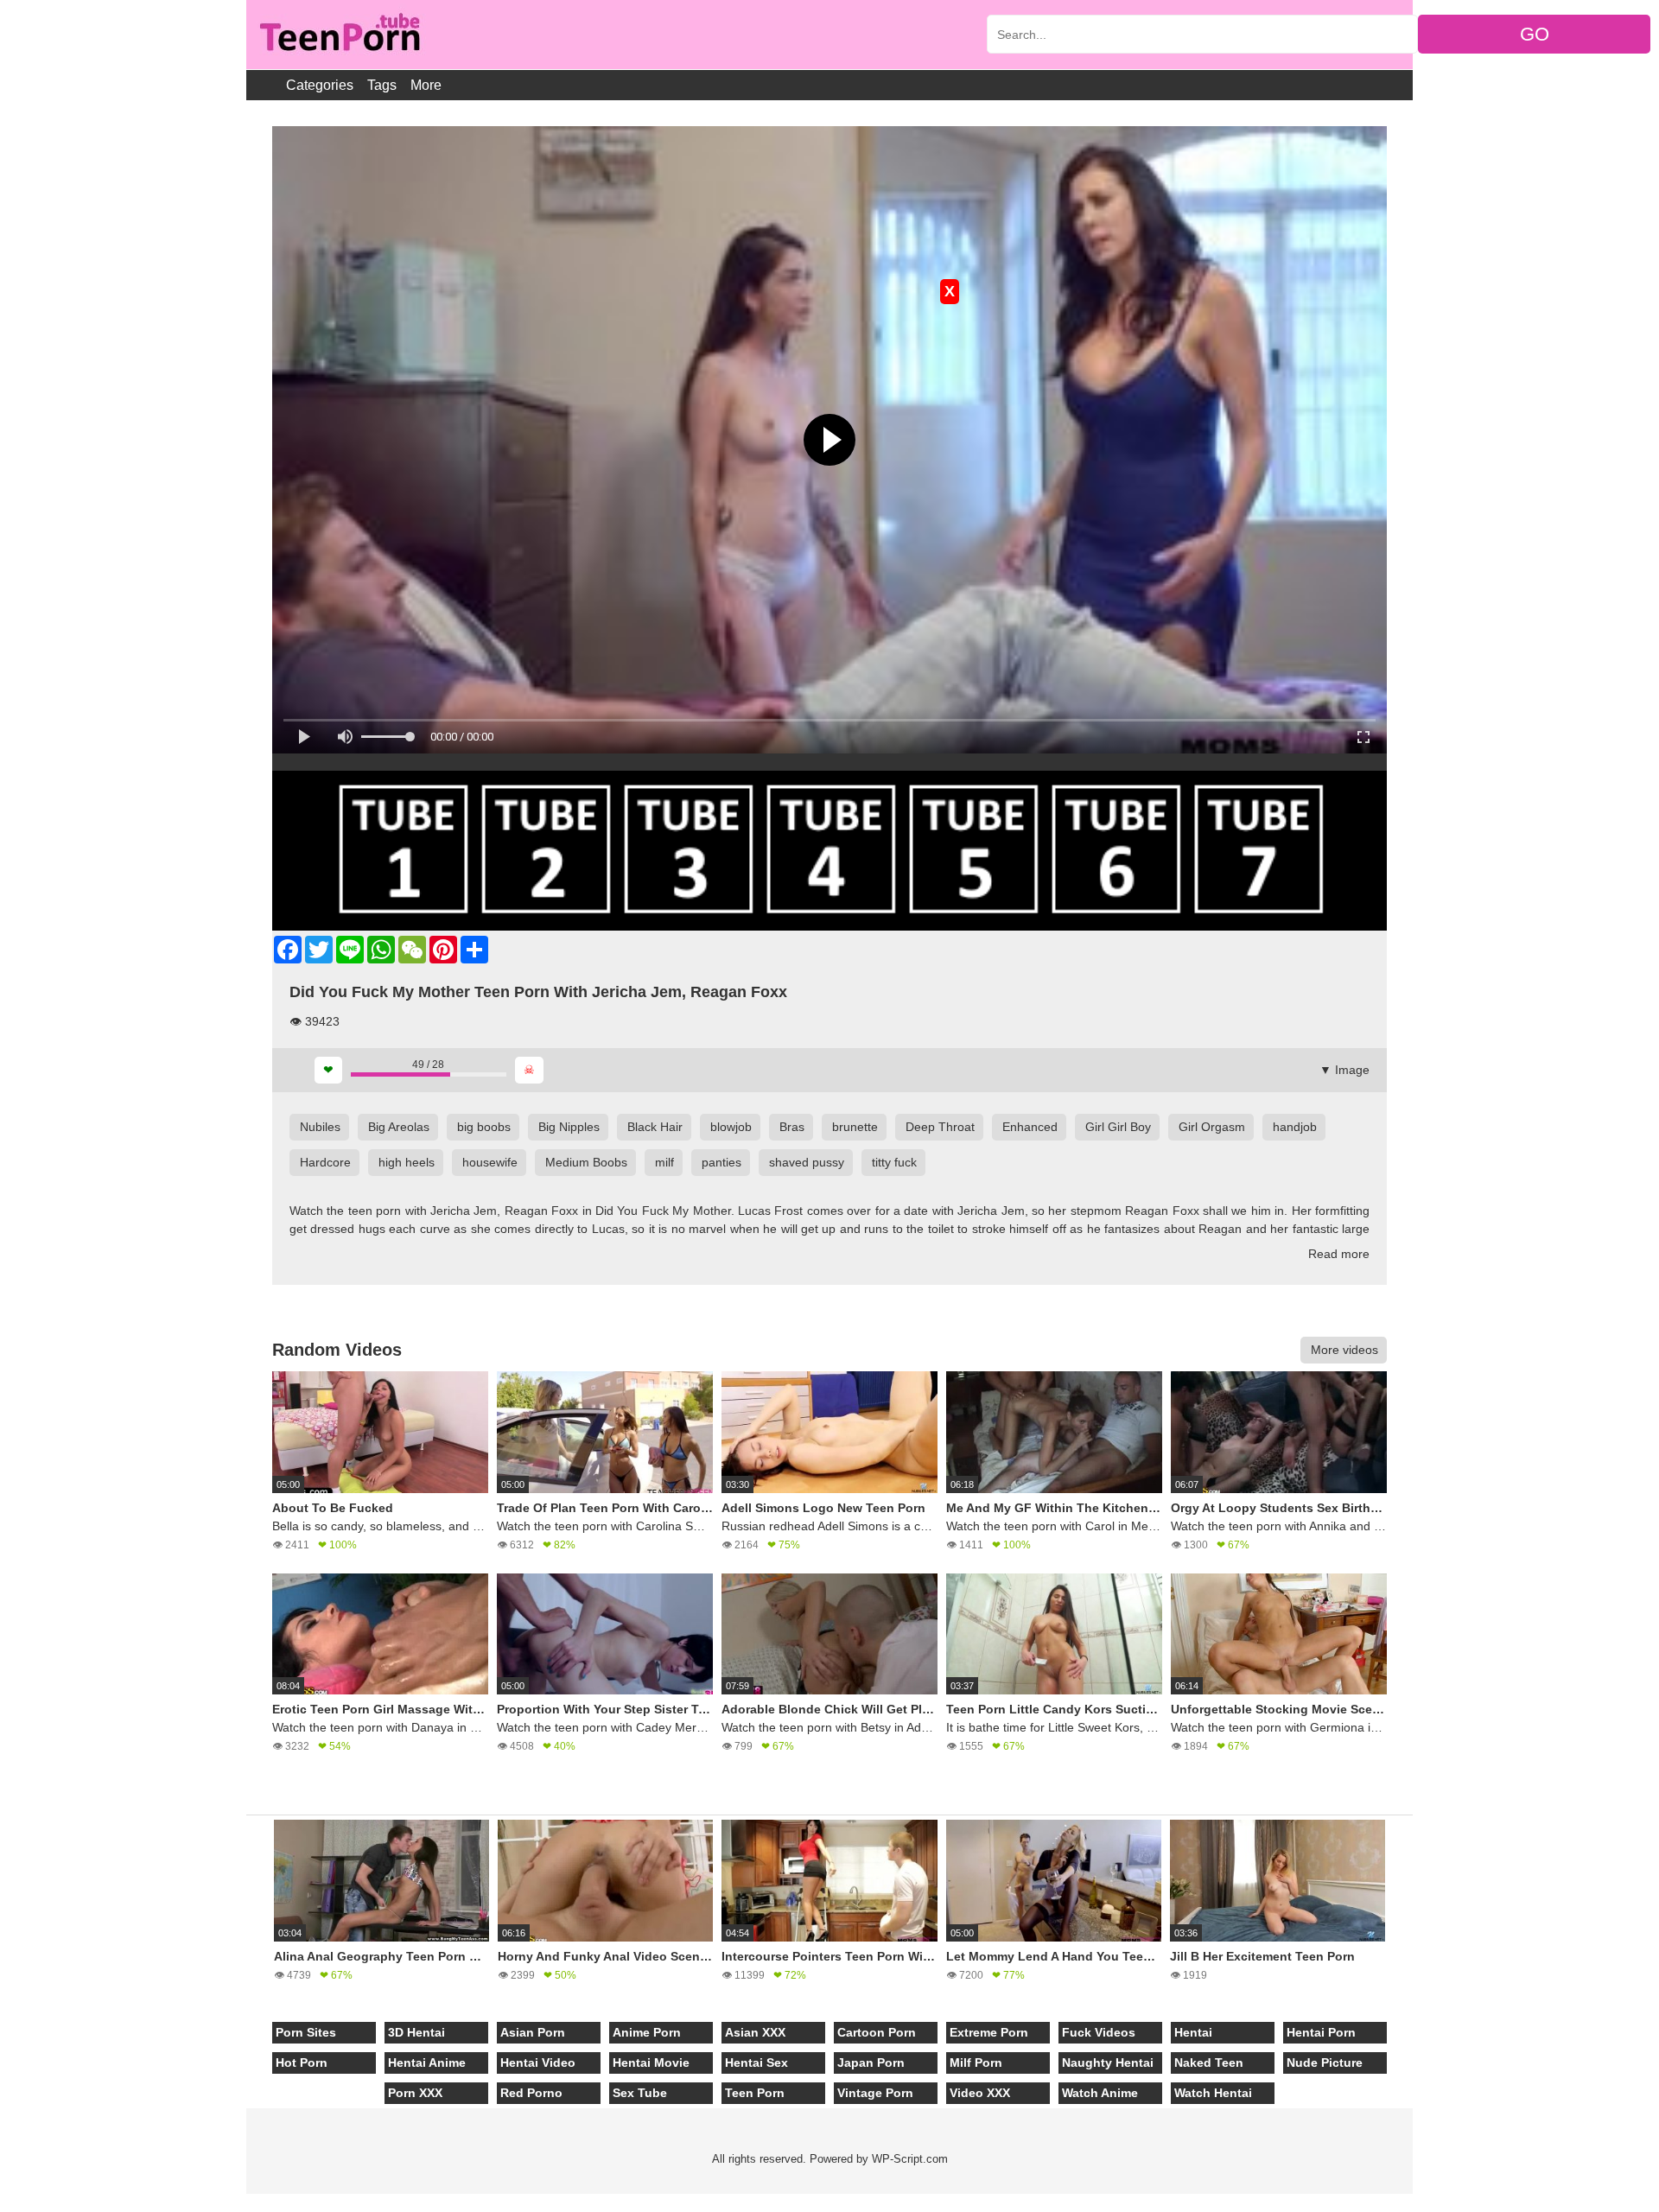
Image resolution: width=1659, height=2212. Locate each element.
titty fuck (894, 1162)
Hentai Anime (427, 2063)
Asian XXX (755, 2032)
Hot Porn (302, 2063)
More (426, 85)
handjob (1295, 1127)
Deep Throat (940, 1127)
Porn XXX (415, 2093)
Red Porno (531, 2093)
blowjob (731, 1127)
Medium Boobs (586, 1162)
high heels (407, 1162)
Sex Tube (640, 2093)
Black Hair (655, 1127)
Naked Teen (1209, 2063)
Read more (1339, 1254)
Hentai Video (538, 2063)
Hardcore (325, 1162)
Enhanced (1030, 1127)
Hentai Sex (756, 2063)
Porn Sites (306, 2032)
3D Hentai (416, 2032)
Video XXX (980, 2093)
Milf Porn (976, 2063)
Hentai (1193, 2032)
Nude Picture (1325, 2063)
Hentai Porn (1321, 2032)
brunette (855, 1127)
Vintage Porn (875, 2093)
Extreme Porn (989, 2032)
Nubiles (320, 1127)
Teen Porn (755, 2093)
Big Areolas (399, 1127)
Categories (320, 85)
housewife (490, 1162)
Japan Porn (871, 2063)
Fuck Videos (1099, 2032)
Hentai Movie (651, 2063)
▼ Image (1344, 1070)
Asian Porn (533, 2032)
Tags (382, 85)
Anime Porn (647, 2032)
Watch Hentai (1213, 2093)
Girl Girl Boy (1118, 1127)
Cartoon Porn (877, 2032)
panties (721, 1162)
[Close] (1, 2202)
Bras (792, 1127)
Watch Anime (1100, 2093)
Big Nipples (569, 1127)
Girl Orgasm (1212, 1127)
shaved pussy (807, 1162)
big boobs (484, 1127)
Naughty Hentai (1108, 2063)
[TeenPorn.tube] (338, 35)
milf (664, 1162)
